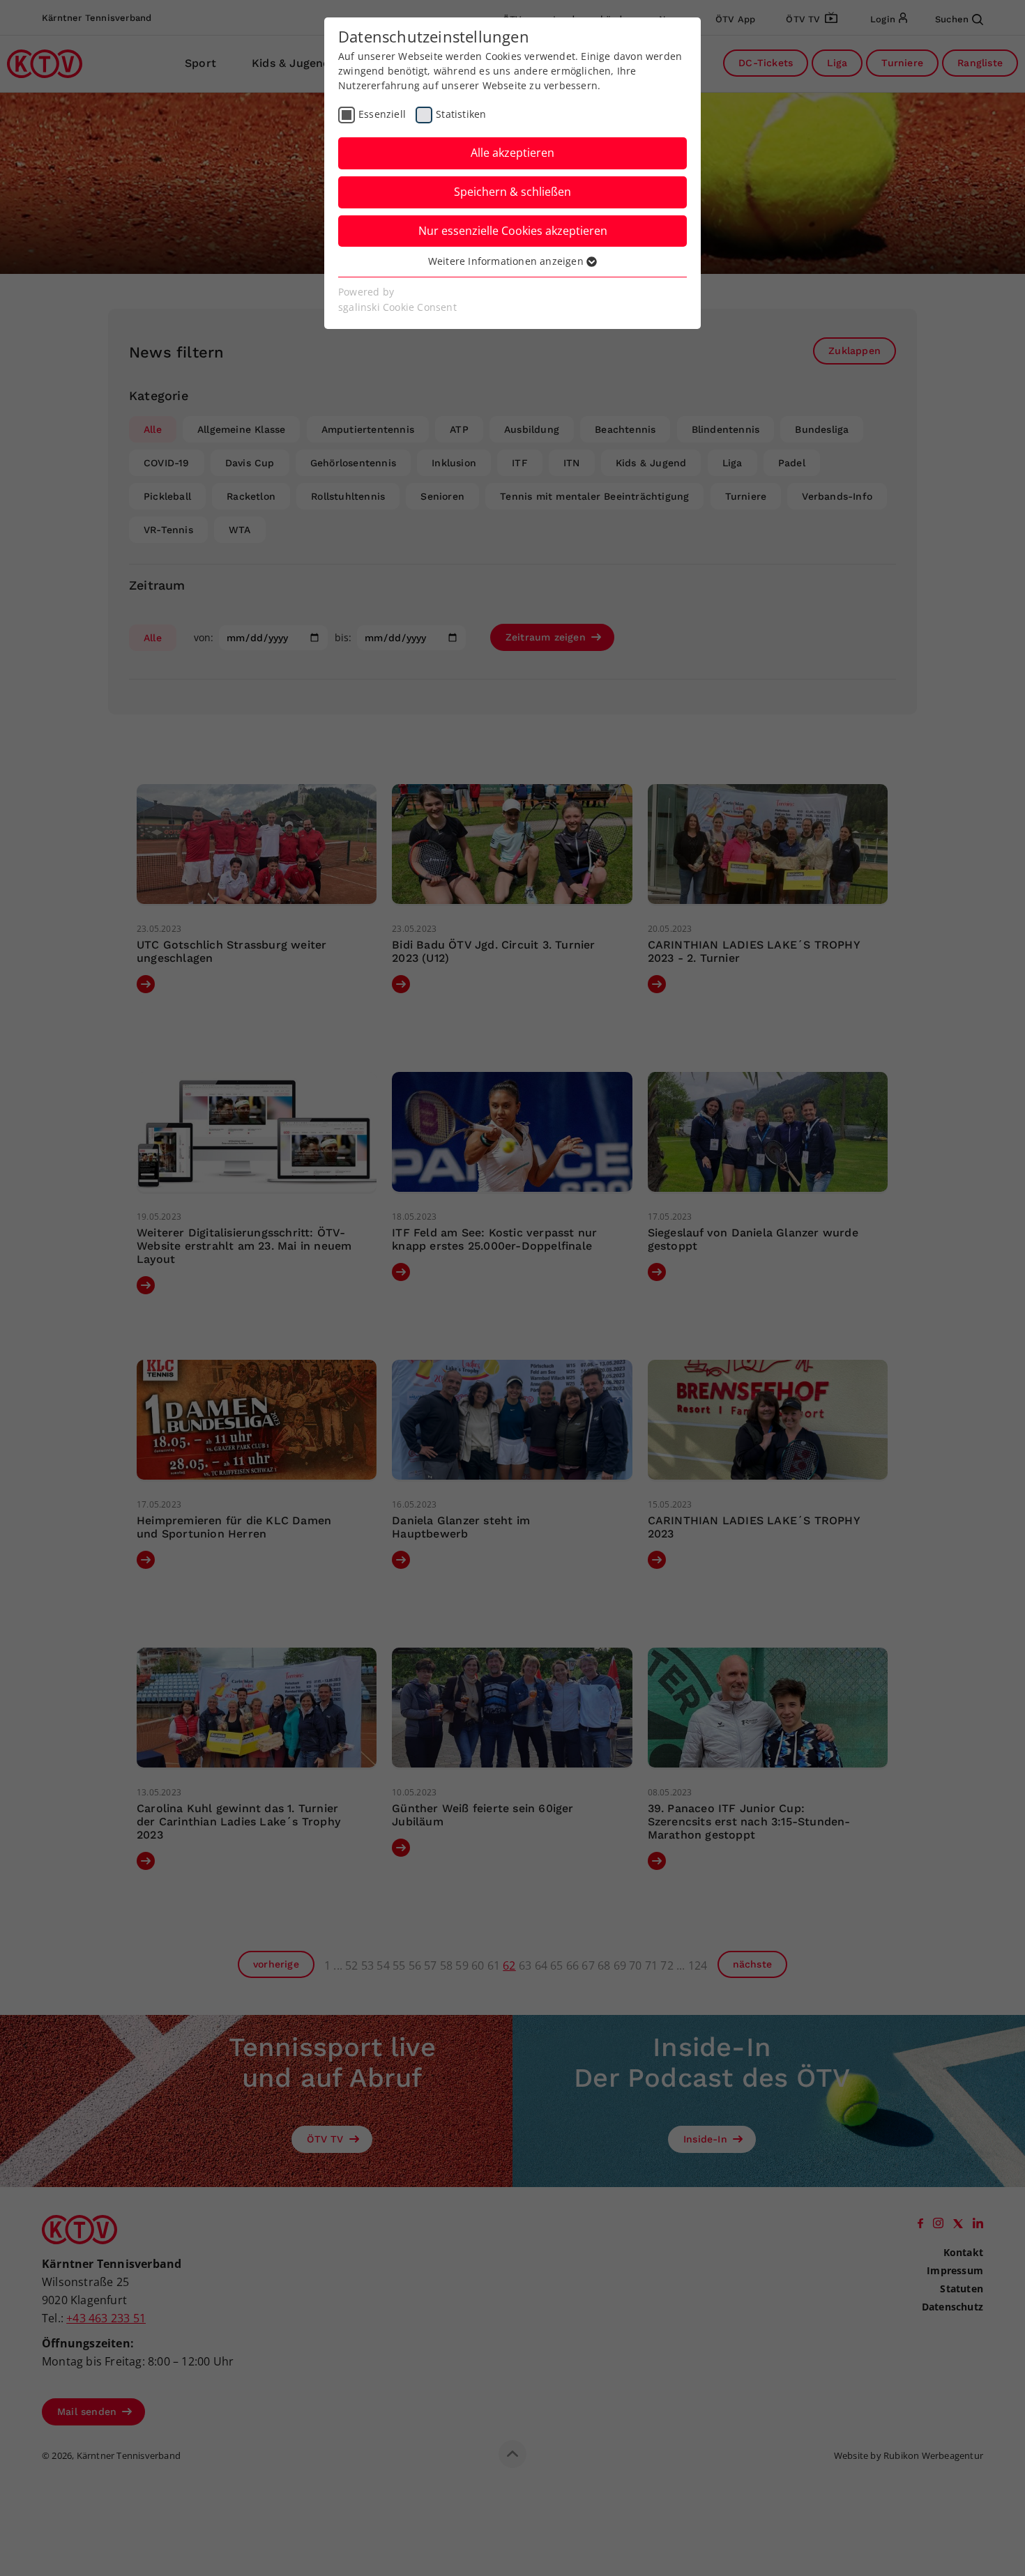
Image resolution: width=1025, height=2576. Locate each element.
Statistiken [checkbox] (461, 114)
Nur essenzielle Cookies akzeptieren (513, 231)
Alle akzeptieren (512, 153)
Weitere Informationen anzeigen (507, 261)
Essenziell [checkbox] (382, 114)
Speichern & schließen (512, 192)
